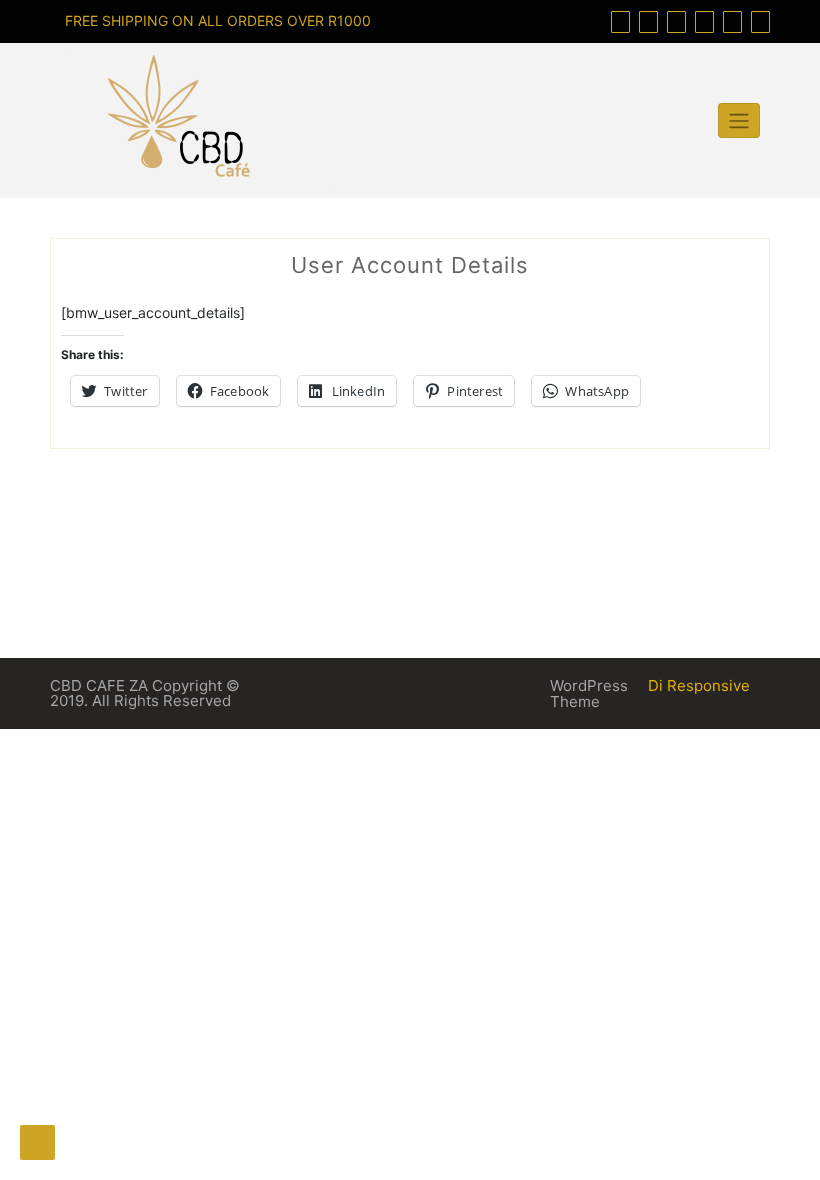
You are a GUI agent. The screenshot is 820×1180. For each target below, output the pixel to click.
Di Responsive (697, 685)
